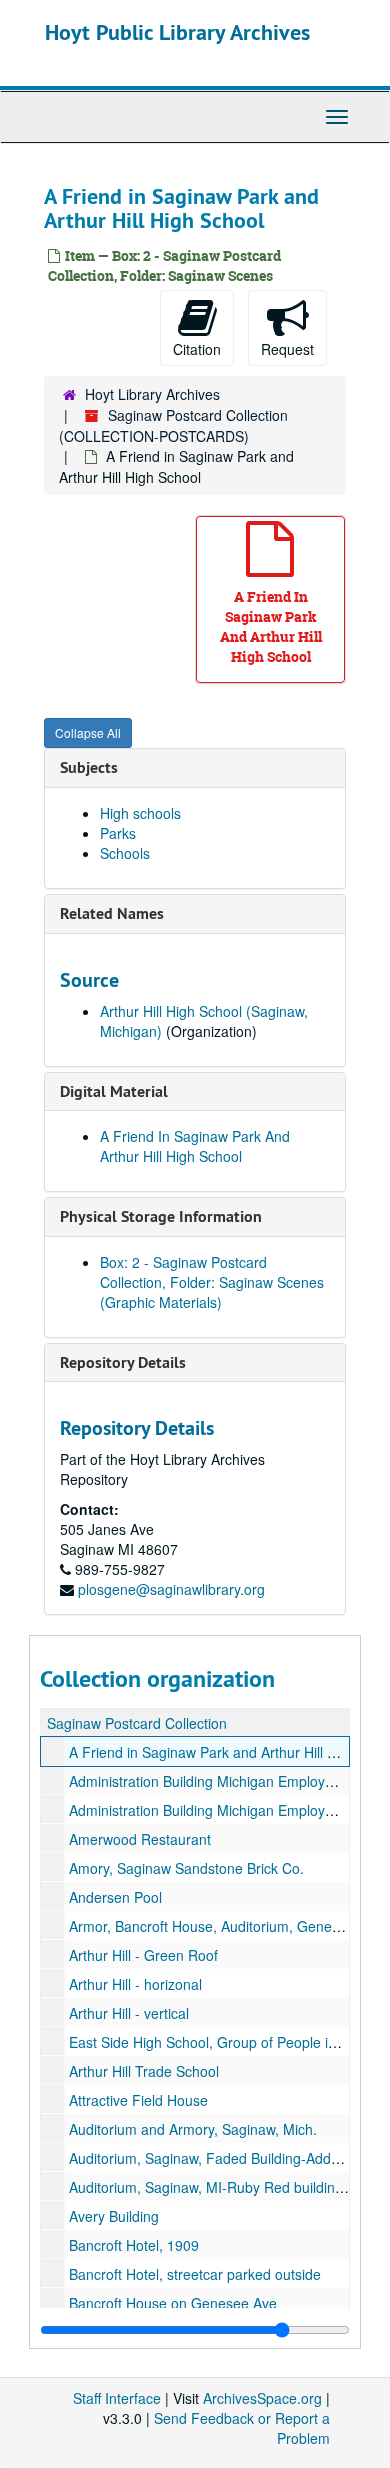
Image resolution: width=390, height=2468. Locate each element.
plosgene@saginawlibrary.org (171, 1589)
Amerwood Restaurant (140, 1839)
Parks (118, 833)
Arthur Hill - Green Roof (143, 1955)
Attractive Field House (138, 2100)
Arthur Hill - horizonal (135, 1984)
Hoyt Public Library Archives (177, 32)
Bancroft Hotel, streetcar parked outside (195, 2274)
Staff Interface (117, 2398)
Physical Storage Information (161, 1216)
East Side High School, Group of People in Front (221, 2042)
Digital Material (114, 1091)
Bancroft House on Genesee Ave (173, 2303)
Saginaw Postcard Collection (137, 1723)
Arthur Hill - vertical (129, 2013)
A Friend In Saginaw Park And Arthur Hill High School (195, 1146)
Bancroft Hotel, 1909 (134, 2245)
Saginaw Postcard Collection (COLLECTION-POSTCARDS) (173, 425)
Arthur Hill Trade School (144, 2071)
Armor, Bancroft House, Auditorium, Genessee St (224, 1926)
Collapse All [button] (88, 732)
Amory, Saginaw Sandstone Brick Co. (186, 1868)
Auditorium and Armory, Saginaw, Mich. (193, 2129)
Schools (125, 853)
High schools (140, 813)
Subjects (89, 767)
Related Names (112, 913)
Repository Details (123, 1362)
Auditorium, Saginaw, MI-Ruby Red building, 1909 (226, 2187)
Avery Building (114, 2216)
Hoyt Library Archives (152, 394)
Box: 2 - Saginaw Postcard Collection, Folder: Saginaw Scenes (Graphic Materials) (212, 1282)
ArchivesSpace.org (262, 2398)
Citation (197, 349)
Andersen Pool (115, 1897)
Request (287, 349)
